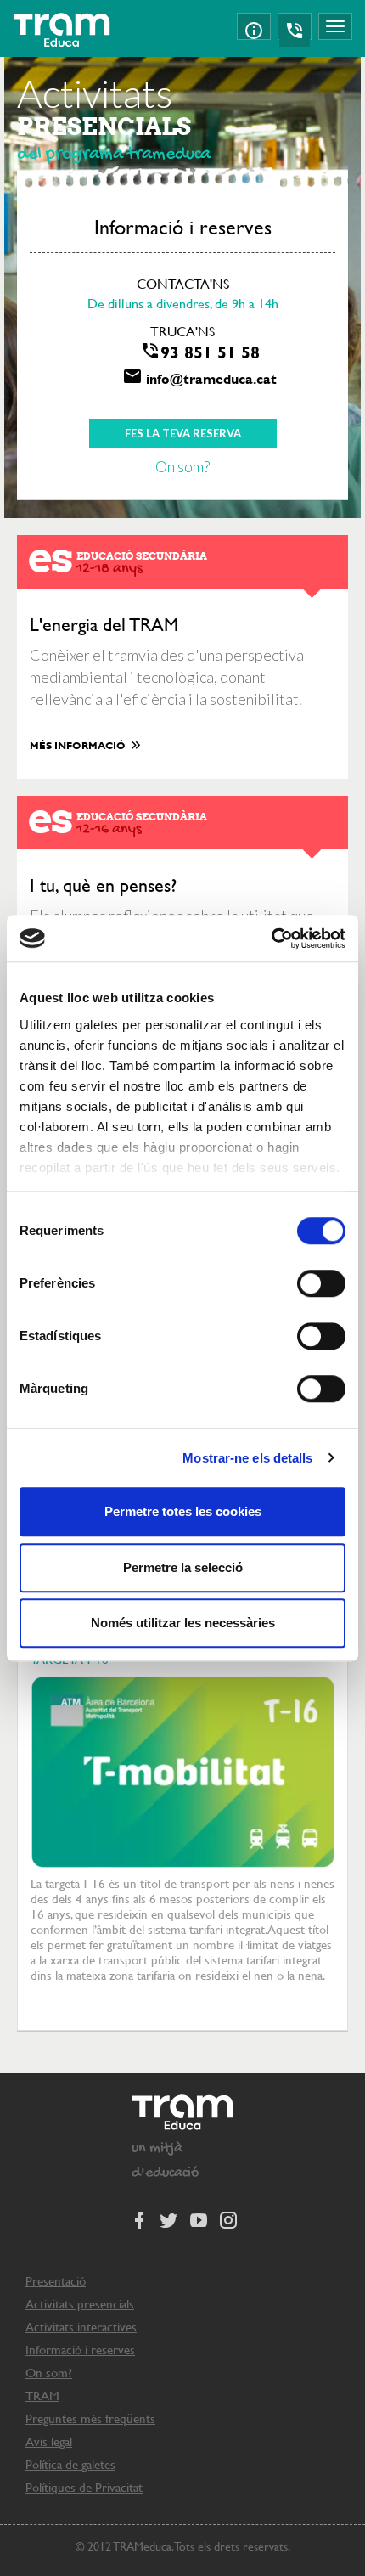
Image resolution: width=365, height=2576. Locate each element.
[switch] (321, 1283)
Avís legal (49, 2441)
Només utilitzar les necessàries (183, 1623)
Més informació (79, 745)
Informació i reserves (80, 2350)
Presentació (56, 2281)
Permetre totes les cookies (183, 1511)
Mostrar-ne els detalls (247, 1458)
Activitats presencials (80, 2304)
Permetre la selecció (183, 1567)
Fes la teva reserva (183, 433)
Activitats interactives (81, 2327)
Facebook (138, 2219)
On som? (182, 466)
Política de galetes (70, 2464)
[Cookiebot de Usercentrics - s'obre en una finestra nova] (271, 939)
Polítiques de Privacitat (84, 2487)
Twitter (168, 2219)
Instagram (227, 2219)
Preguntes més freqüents (90, 2418)
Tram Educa (62, 30)
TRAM (42, 2396)
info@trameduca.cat (211, 378)
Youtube (198, 2219)
